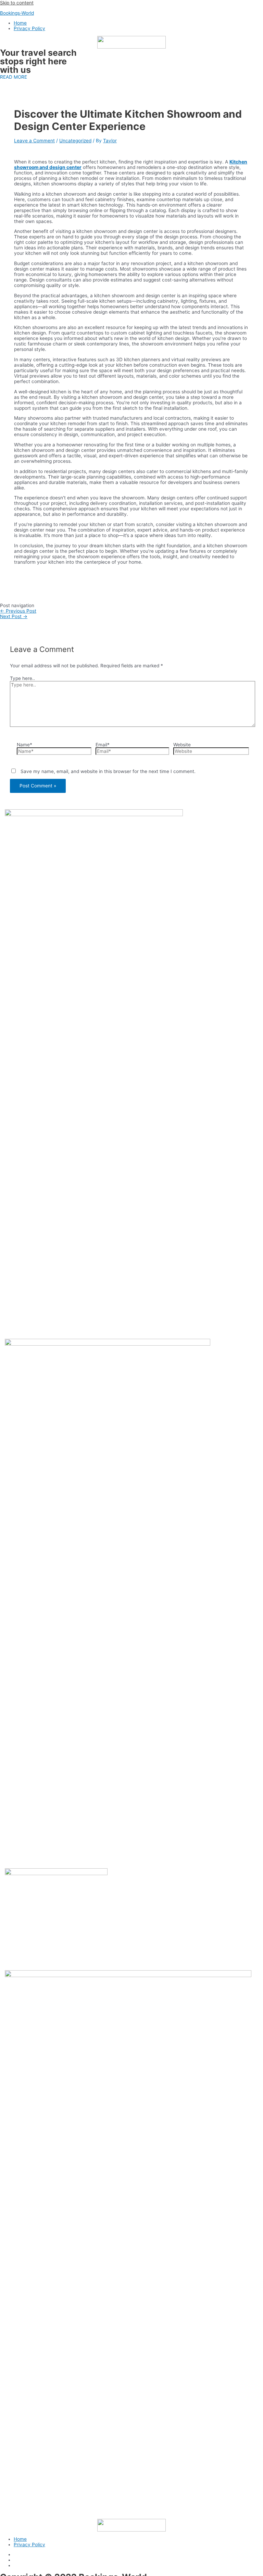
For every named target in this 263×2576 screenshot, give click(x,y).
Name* (24, 745)
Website (182, 745)
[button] (14, 77)
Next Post (14, 616)
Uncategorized (75, 141)
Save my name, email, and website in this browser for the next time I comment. (108, 771)
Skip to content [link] (17, 3)
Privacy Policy (29, 28)
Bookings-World (17, 13)
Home (20, 23)
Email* (103, 745)
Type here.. (22, 678)
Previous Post (18, 611)
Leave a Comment (34, 141)
